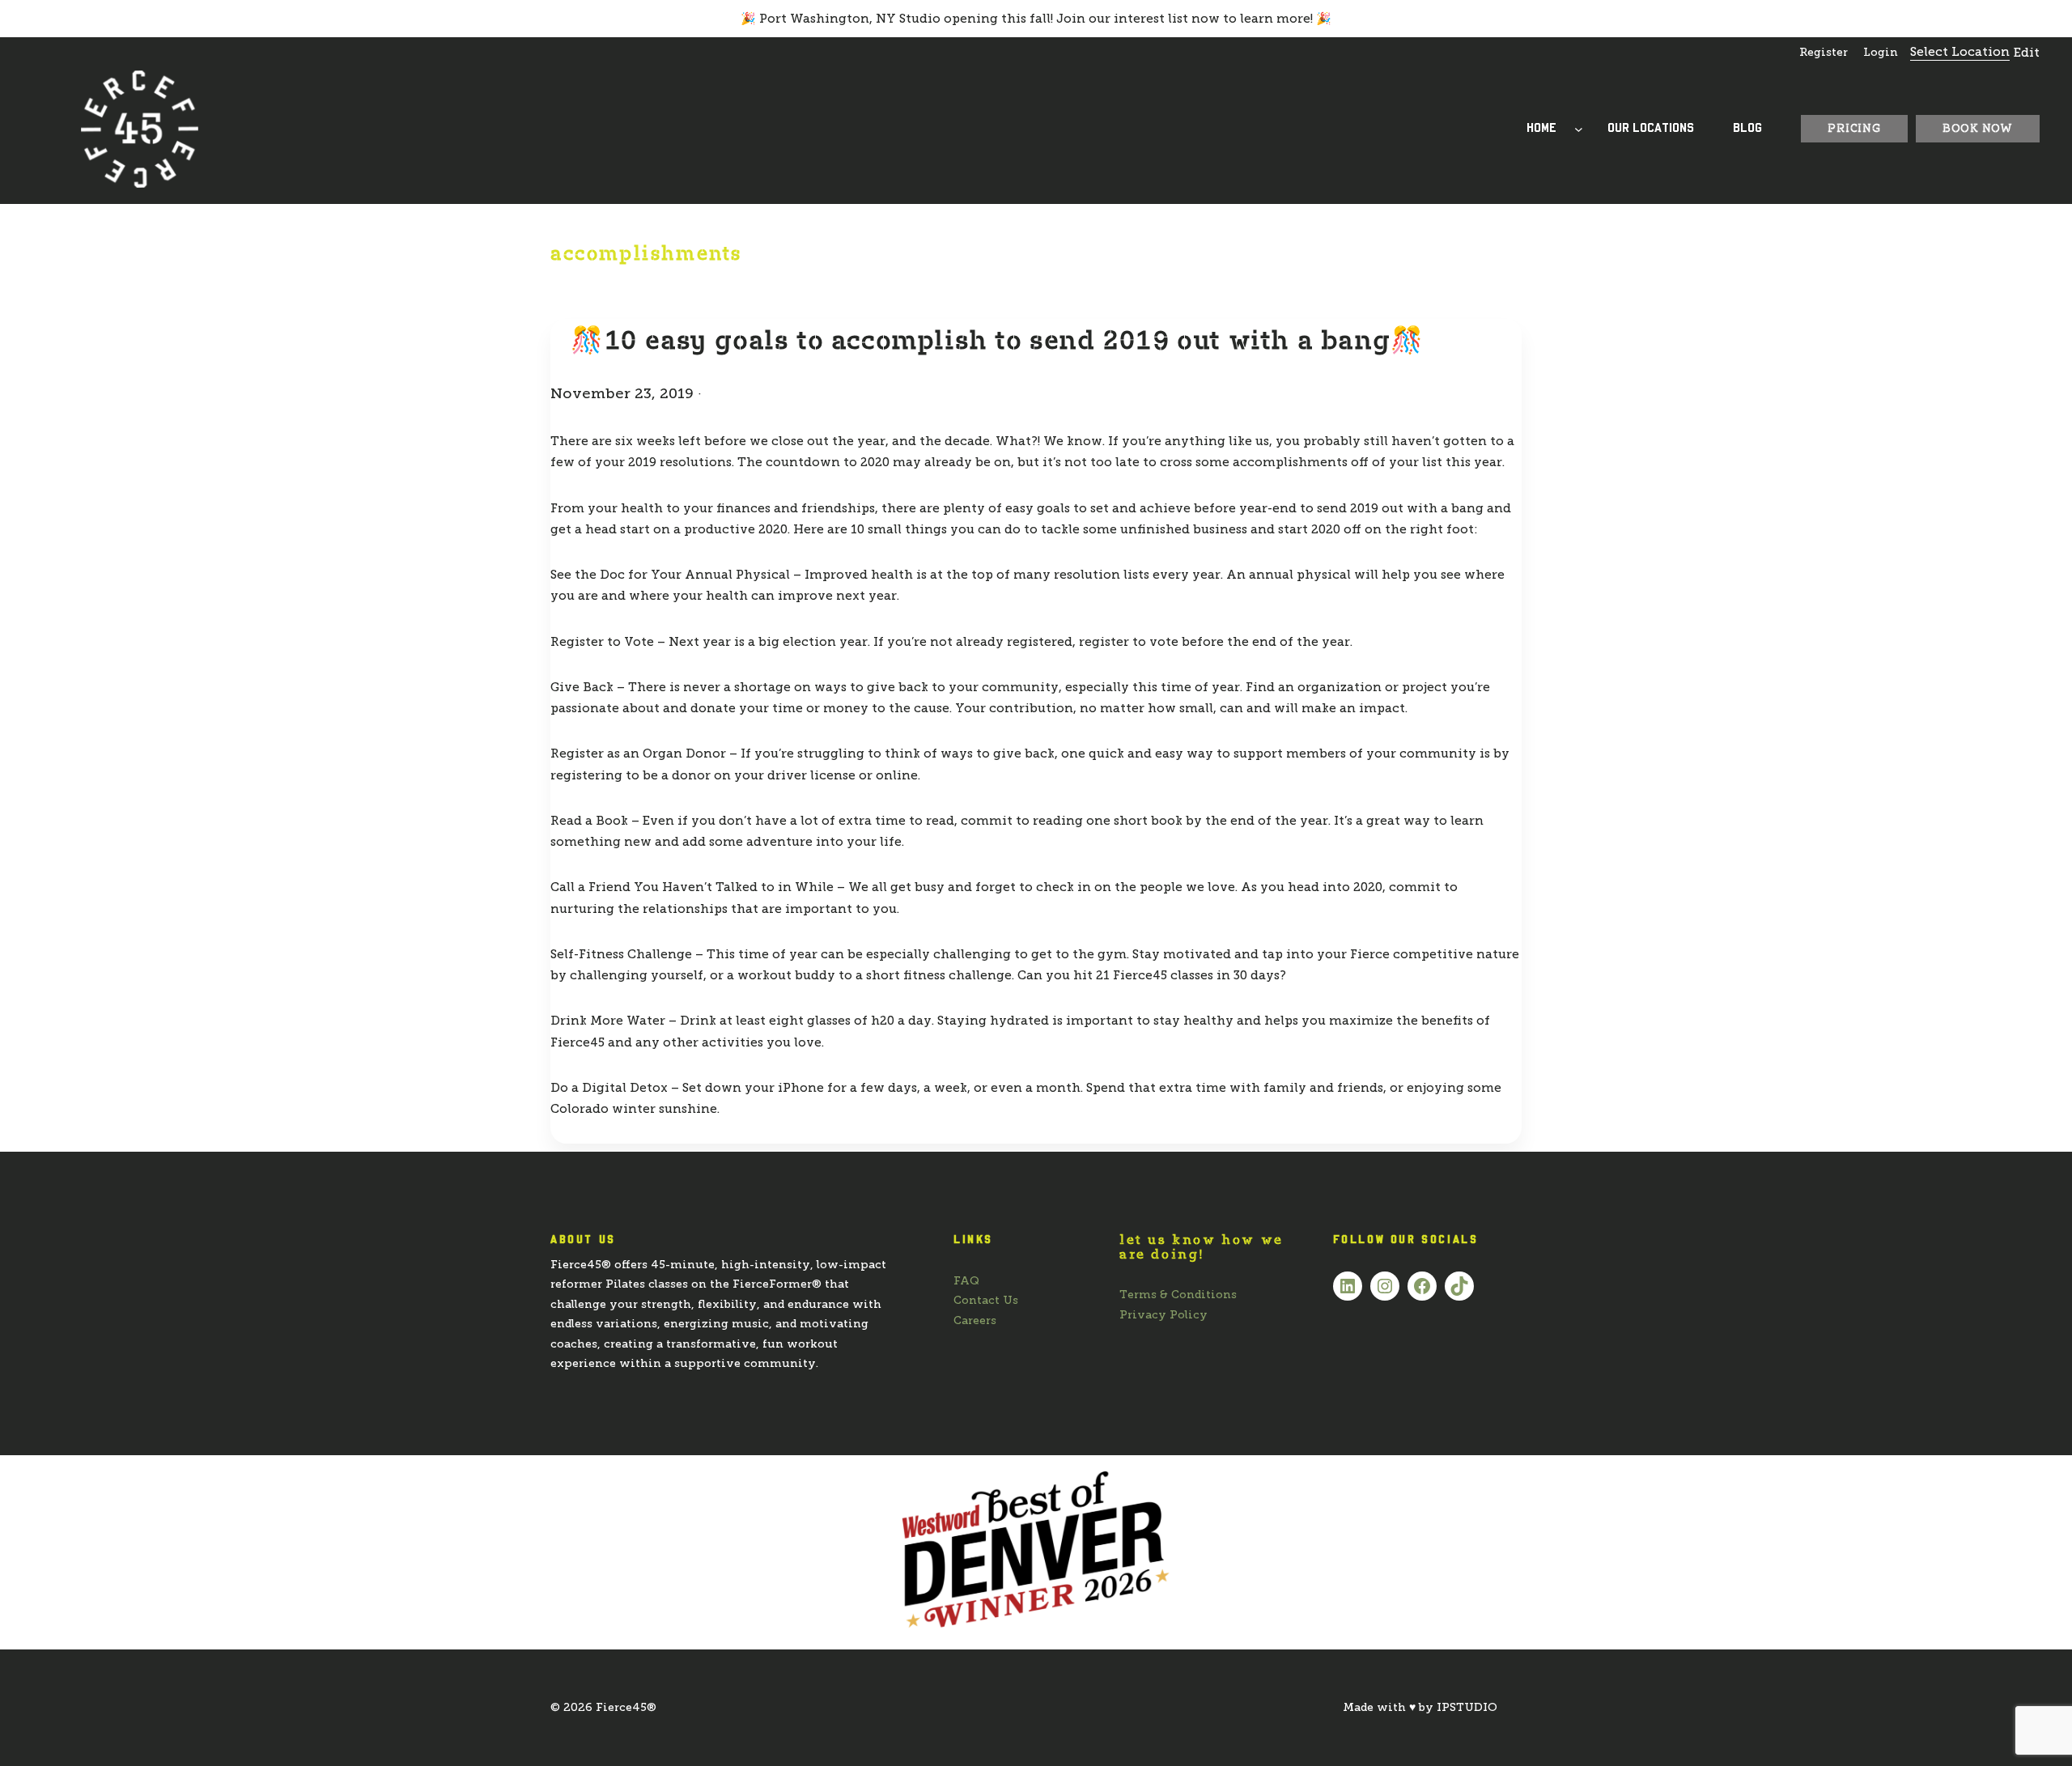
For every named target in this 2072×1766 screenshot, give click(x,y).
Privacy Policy (1163, 1315)
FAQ (966, 1281)
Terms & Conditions (1178, 1295)
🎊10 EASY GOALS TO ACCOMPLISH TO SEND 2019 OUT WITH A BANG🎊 (998, 340)
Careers (975, 1320)
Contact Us (986, 1300)
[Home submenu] (1579, 129)
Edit (2027, 53)
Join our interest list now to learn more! (1185, 19)
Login (1881, 52)
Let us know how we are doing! (1202, 1247)
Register (1824, 52)
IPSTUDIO (1467, 1707)
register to (1112, 642)
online (897, 775)
